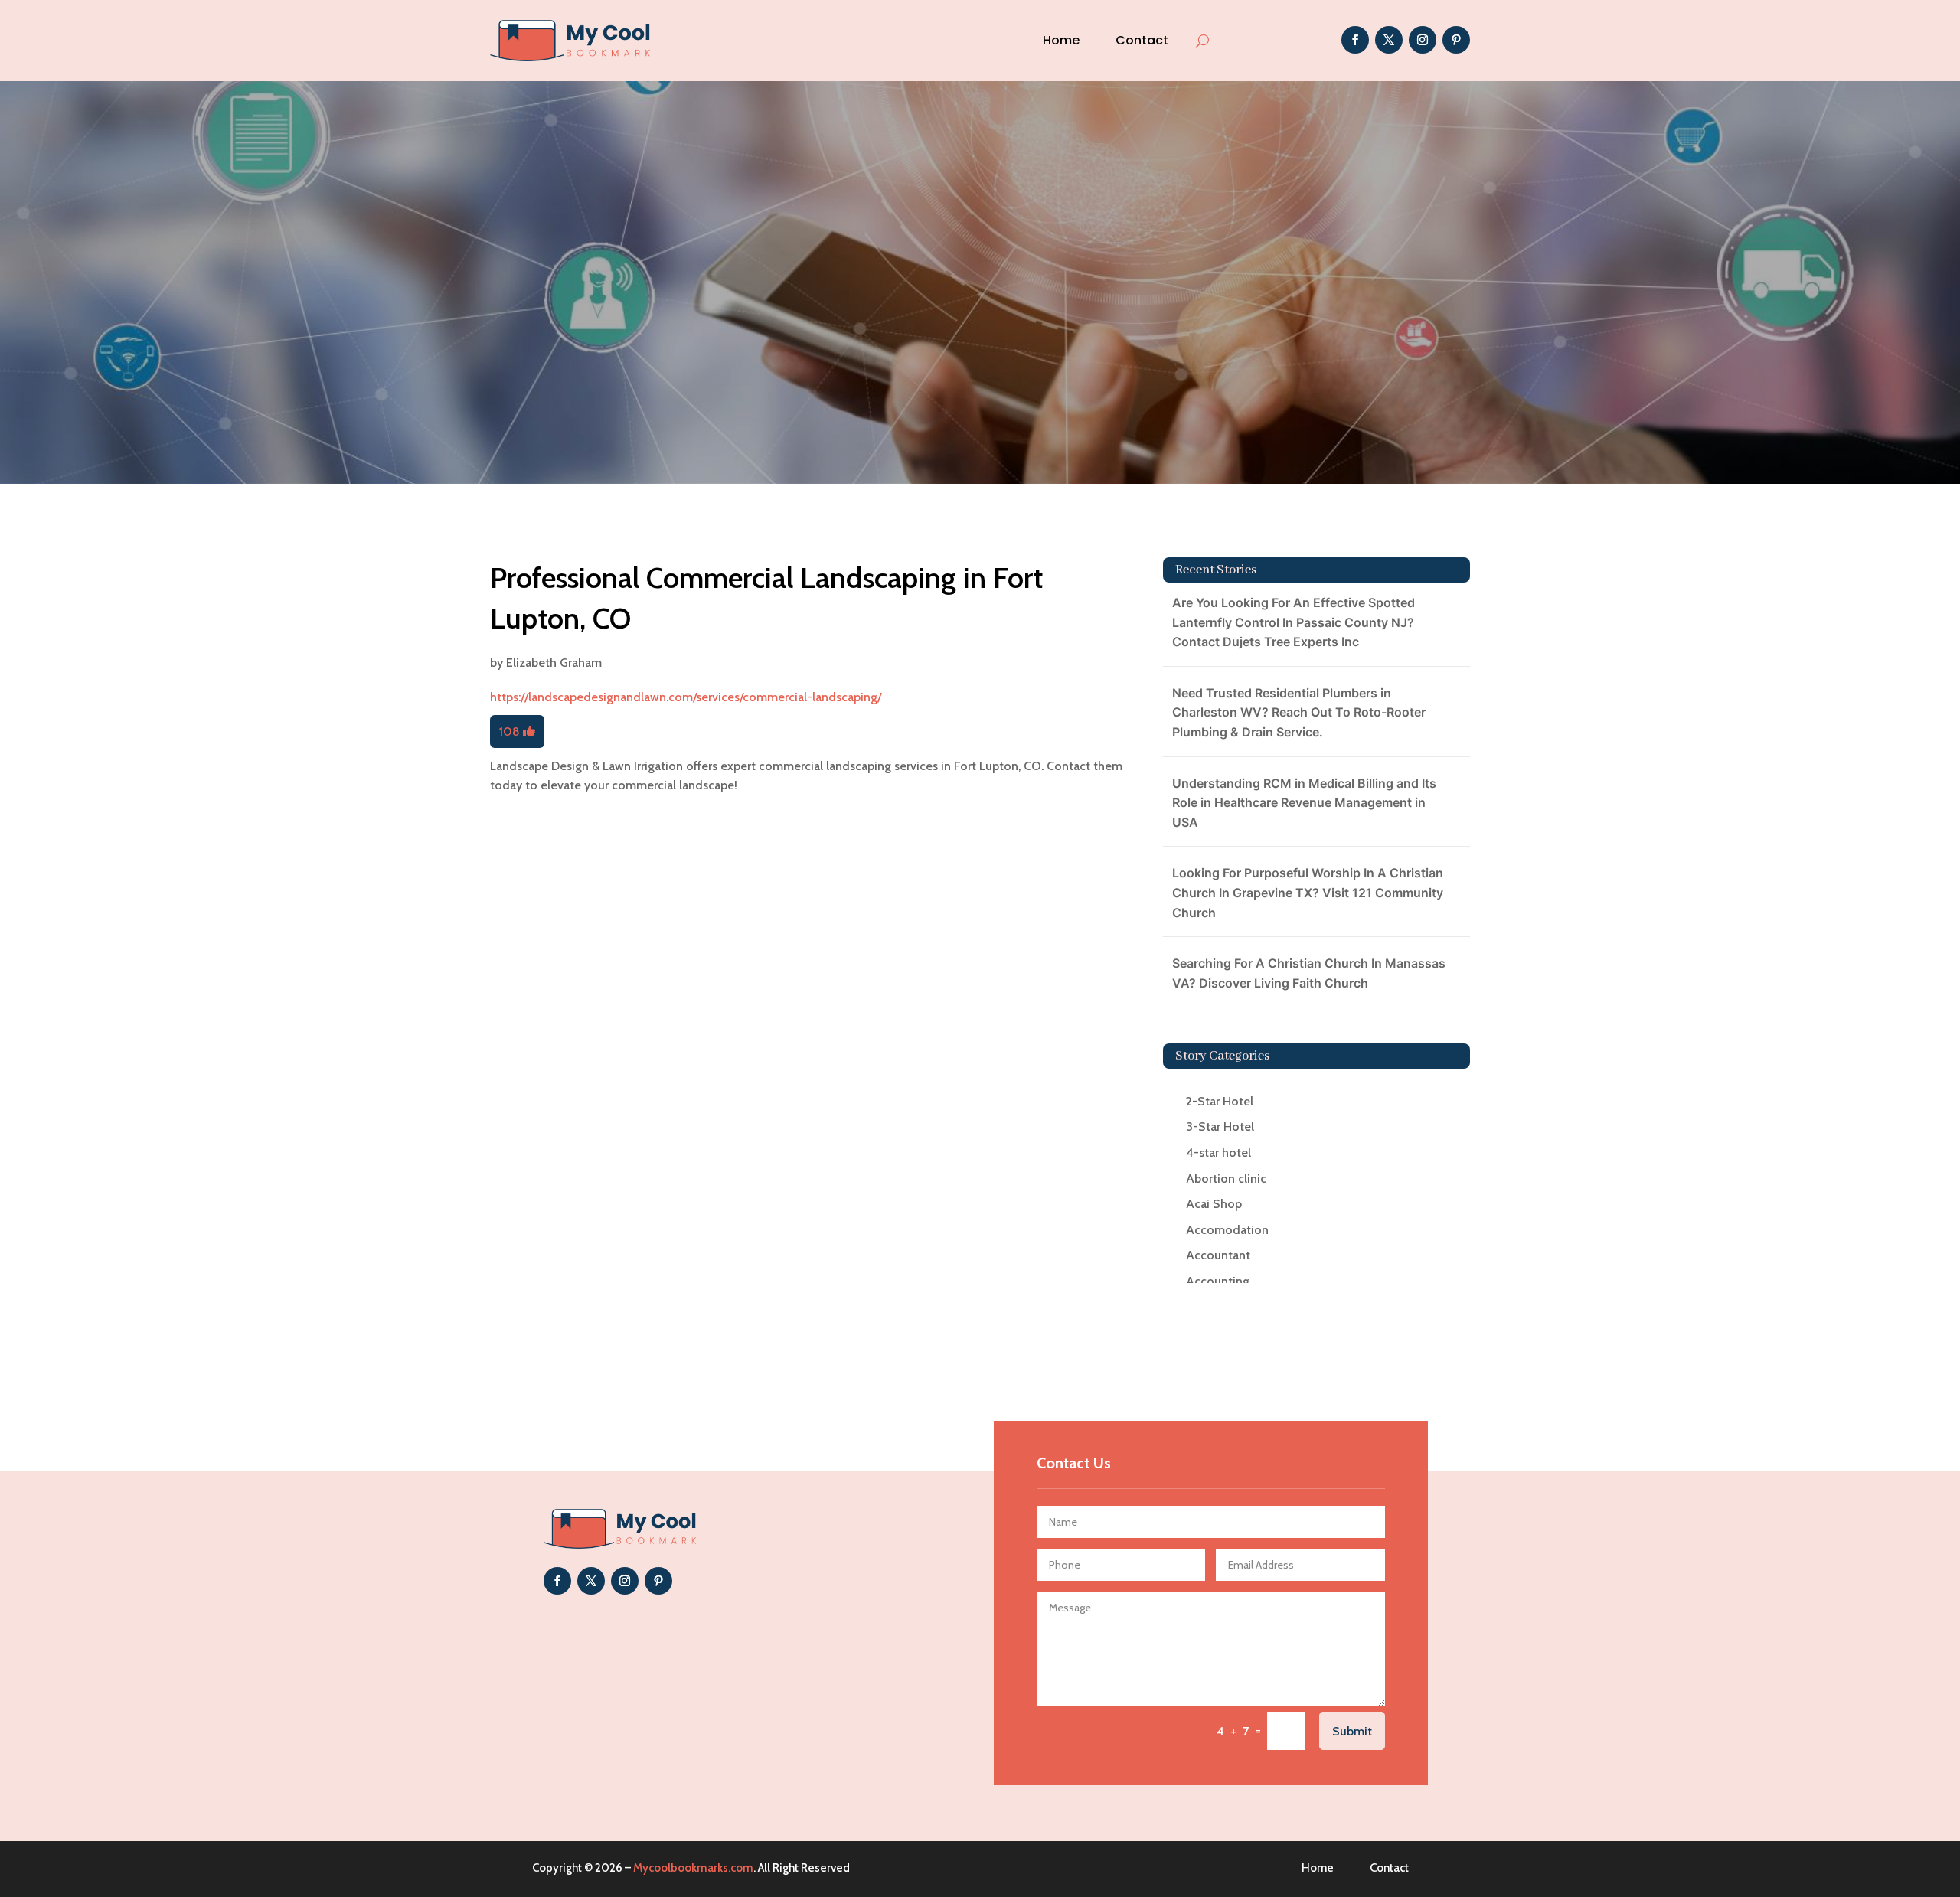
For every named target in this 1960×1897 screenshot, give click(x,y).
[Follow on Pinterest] (1456, 40)
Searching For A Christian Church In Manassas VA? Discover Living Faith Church (1309, 973)
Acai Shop (1214, 1204)
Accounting (1218, 1281)
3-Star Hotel (1220, 1126)
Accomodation (1227, 1230)
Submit (1352, 1731)
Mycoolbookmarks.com (693, 1868)
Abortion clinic (1226, 1179)
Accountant (1218, 1255)
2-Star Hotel (1220, 1101)
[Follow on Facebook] (1355, 40)
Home (1061, 40)
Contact (1142, 40)
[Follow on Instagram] (1423, 40)
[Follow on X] (1389, 40)
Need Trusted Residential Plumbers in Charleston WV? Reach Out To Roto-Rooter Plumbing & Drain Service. (1299, 712)
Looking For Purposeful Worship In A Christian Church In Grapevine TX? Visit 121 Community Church (1308, 892)
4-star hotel (1218, 1153)
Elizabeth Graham (554, 663)
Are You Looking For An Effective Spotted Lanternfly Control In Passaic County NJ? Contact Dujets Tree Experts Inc (1294, 622)
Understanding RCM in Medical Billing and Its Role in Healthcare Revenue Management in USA (1304, 803)
